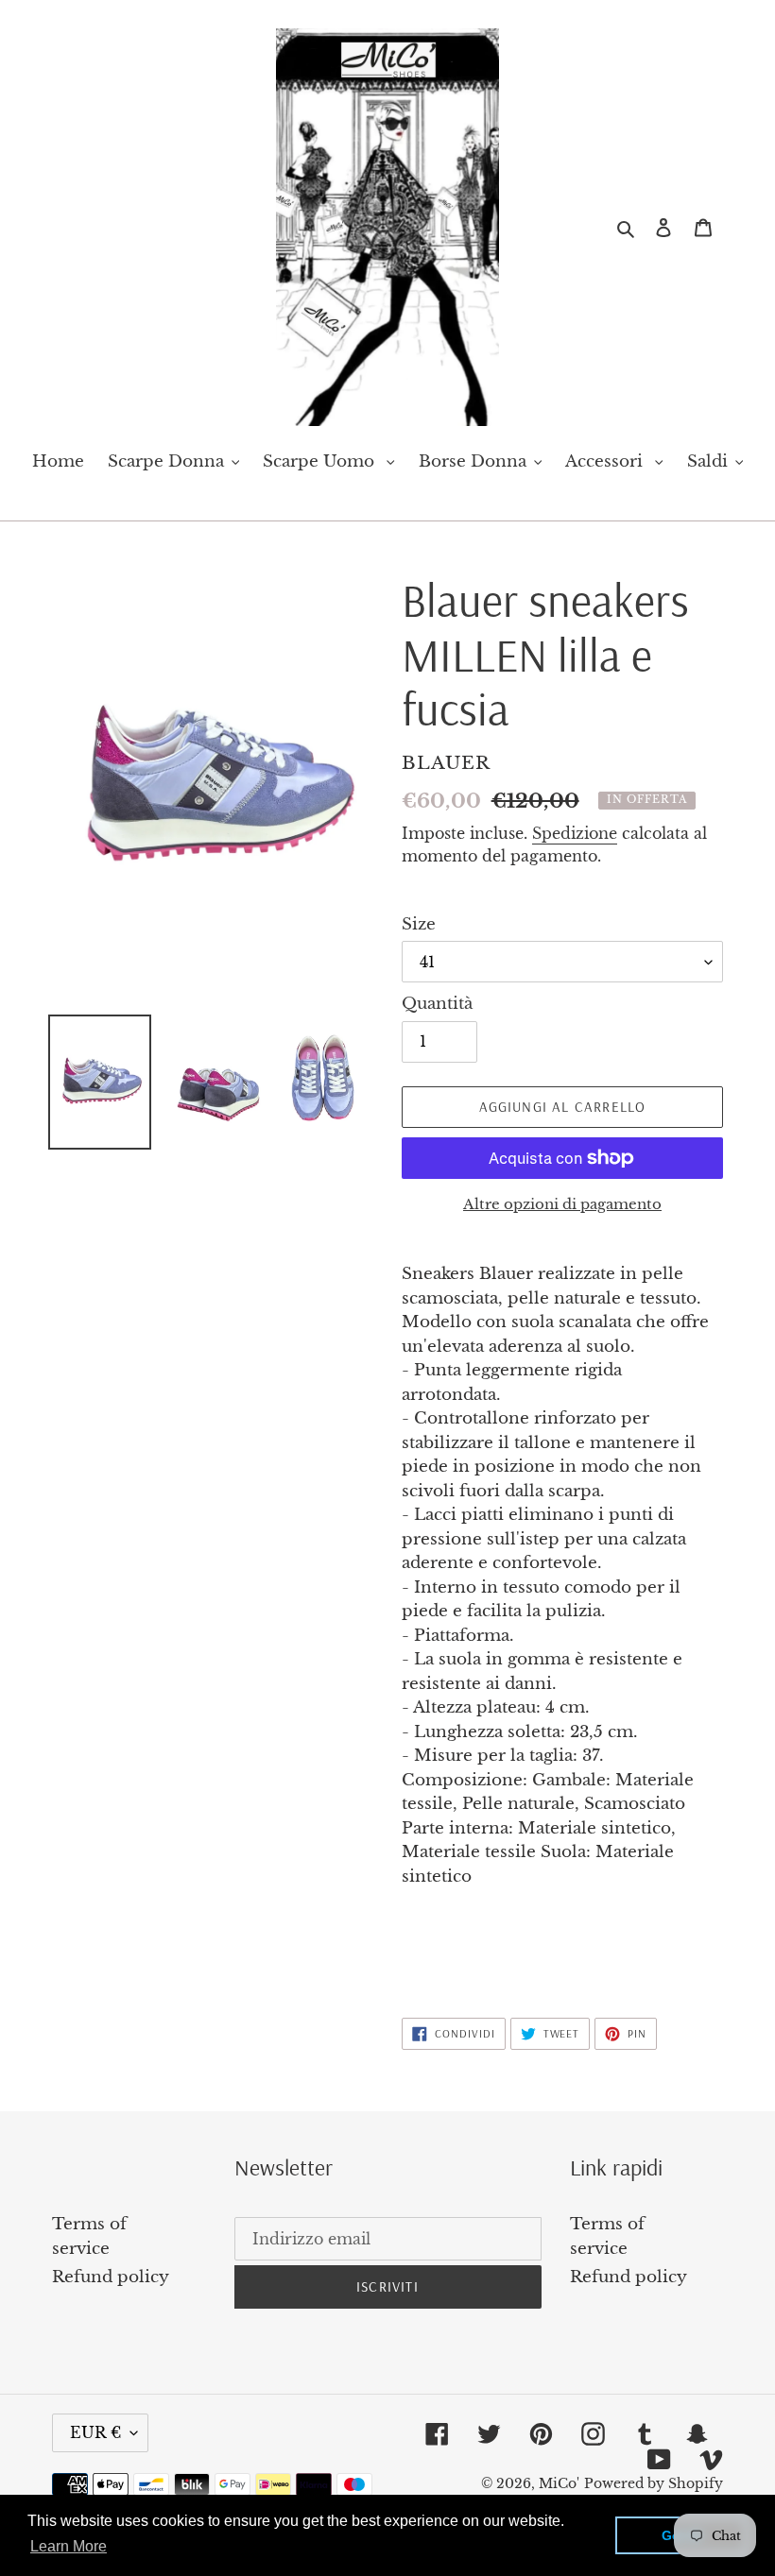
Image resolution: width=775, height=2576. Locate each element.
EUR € (95, 2432)
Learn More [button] (69, 2546)
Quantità (437, 1004)
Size (419, 924)
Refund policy (111, 2277)
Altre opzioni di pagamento (562, 1204)
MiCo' (559, 2483)
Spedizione (575, 833)
